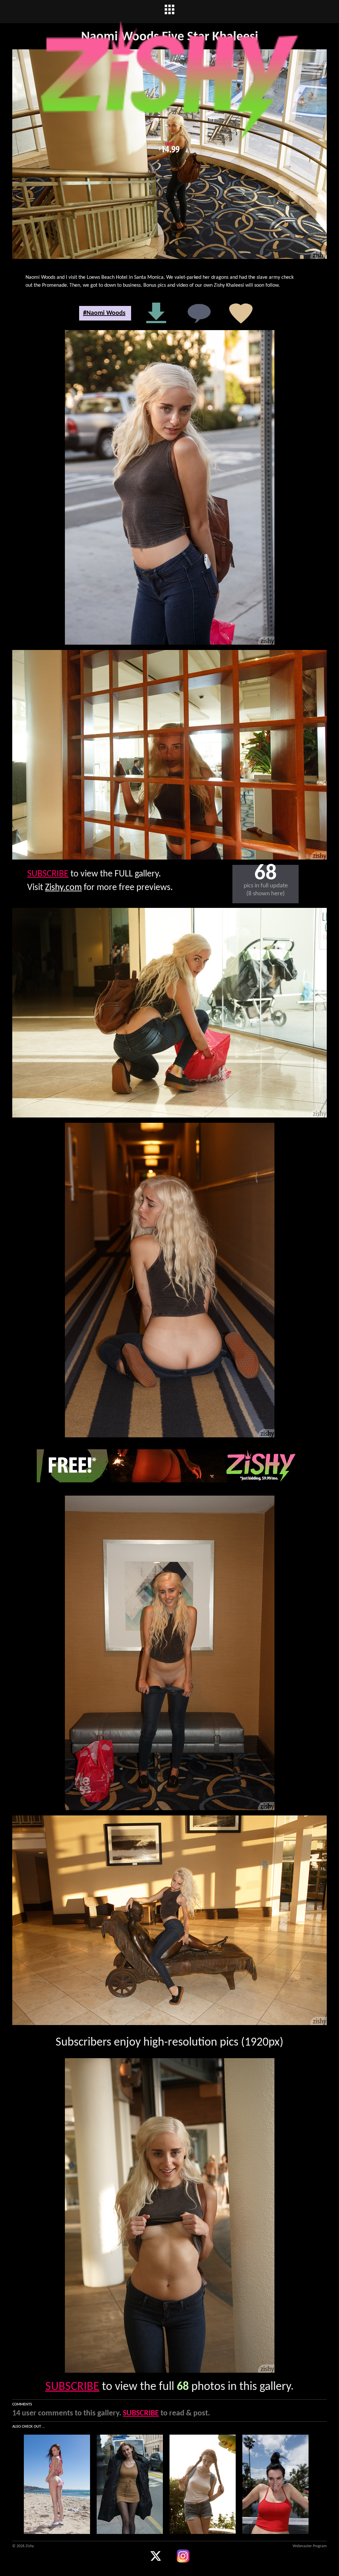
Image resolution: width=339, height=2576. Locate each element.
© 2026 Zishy (23, 2546)
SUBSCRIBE (48, 874)
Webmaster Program (310, 2546)
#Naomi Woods (104, 313)
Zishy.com (63, 888)
